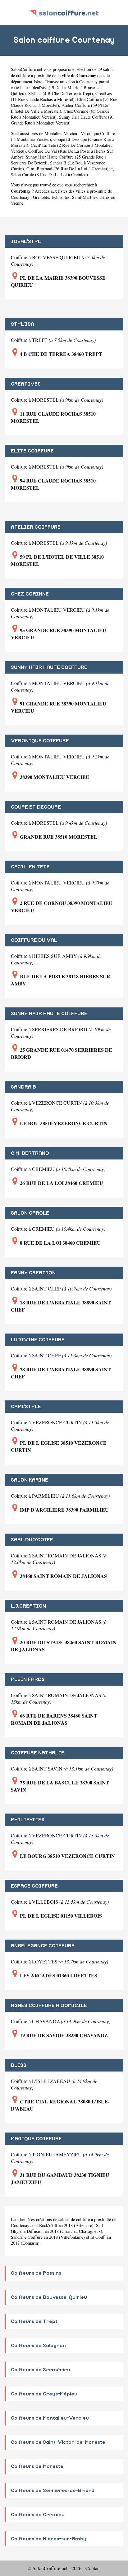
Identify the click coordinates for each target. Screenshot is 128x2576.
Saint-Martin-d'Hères (91, 197)
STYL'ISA (23, 324)
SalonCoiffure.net (27, 69)
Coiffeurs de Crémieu (38, 2515)
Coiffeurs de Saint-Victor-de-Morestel (59, 2442)
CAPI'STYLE (26, 1407)
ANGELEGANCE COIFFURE (43, 1946)
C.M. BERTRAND (30, 1153)
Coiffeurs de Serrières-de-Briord (53, 2491)
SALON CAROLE (30, 1213)
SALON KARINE (30, 1480)
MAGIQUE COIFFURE (36, 2139)
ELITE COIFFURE (32, 451)
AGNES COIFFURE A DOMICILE (49, 2006)
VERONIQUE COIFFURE (40, 741)
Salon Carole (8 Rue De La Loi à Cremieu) (49, 175)
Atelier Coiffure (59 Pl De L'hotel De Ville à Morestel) (59, 108)
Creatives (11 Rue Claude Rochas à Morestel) (61, 96)
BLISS (19, 2065)
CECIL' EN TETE (30, 867)
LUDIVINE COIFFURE (38, 1340)
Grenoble (41, 197)
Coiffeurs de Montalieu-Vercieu (50, 2418)
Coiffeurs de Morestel (38, 2466)
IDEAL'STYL (26, 242)
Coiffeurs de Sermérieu (41, 2370)
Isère (38, 82)
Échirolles (61, 197)
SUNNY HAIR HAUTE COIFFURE (49, 667)
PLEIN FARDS (28, 1679)
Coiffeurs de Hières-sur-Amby (49, 2539)
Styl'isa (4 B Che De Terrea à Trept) (61, 93)
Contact (93, 2568)
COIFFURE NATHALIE (38, 1753)
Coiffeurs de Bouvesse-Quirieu (49, 2297)
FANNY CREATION (33, 1273)
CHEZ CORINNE (30, 594)
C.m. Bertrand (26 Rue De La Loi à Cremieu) (67, 169)
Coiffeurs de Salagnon (38, 2346)
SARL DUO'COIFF (32, 1540)
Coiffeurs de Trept (34, 2321)
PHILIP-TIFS (28, 1820)
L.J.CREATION (28, 1606)
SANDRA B (23, 1087)
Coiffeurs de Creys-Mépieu (44, 2394)
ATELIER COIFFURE (36, 527)
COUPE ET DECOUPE (36, 807)
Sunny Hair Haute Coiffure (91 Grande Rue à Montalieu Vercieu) (62, 120)
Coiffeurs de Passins (36, 2273)
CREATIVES (26, 384)
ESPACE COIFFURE (34, 1886)
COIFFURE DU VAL (34, 940)
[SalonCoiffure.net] (64, 12)
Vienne (17, 203)
